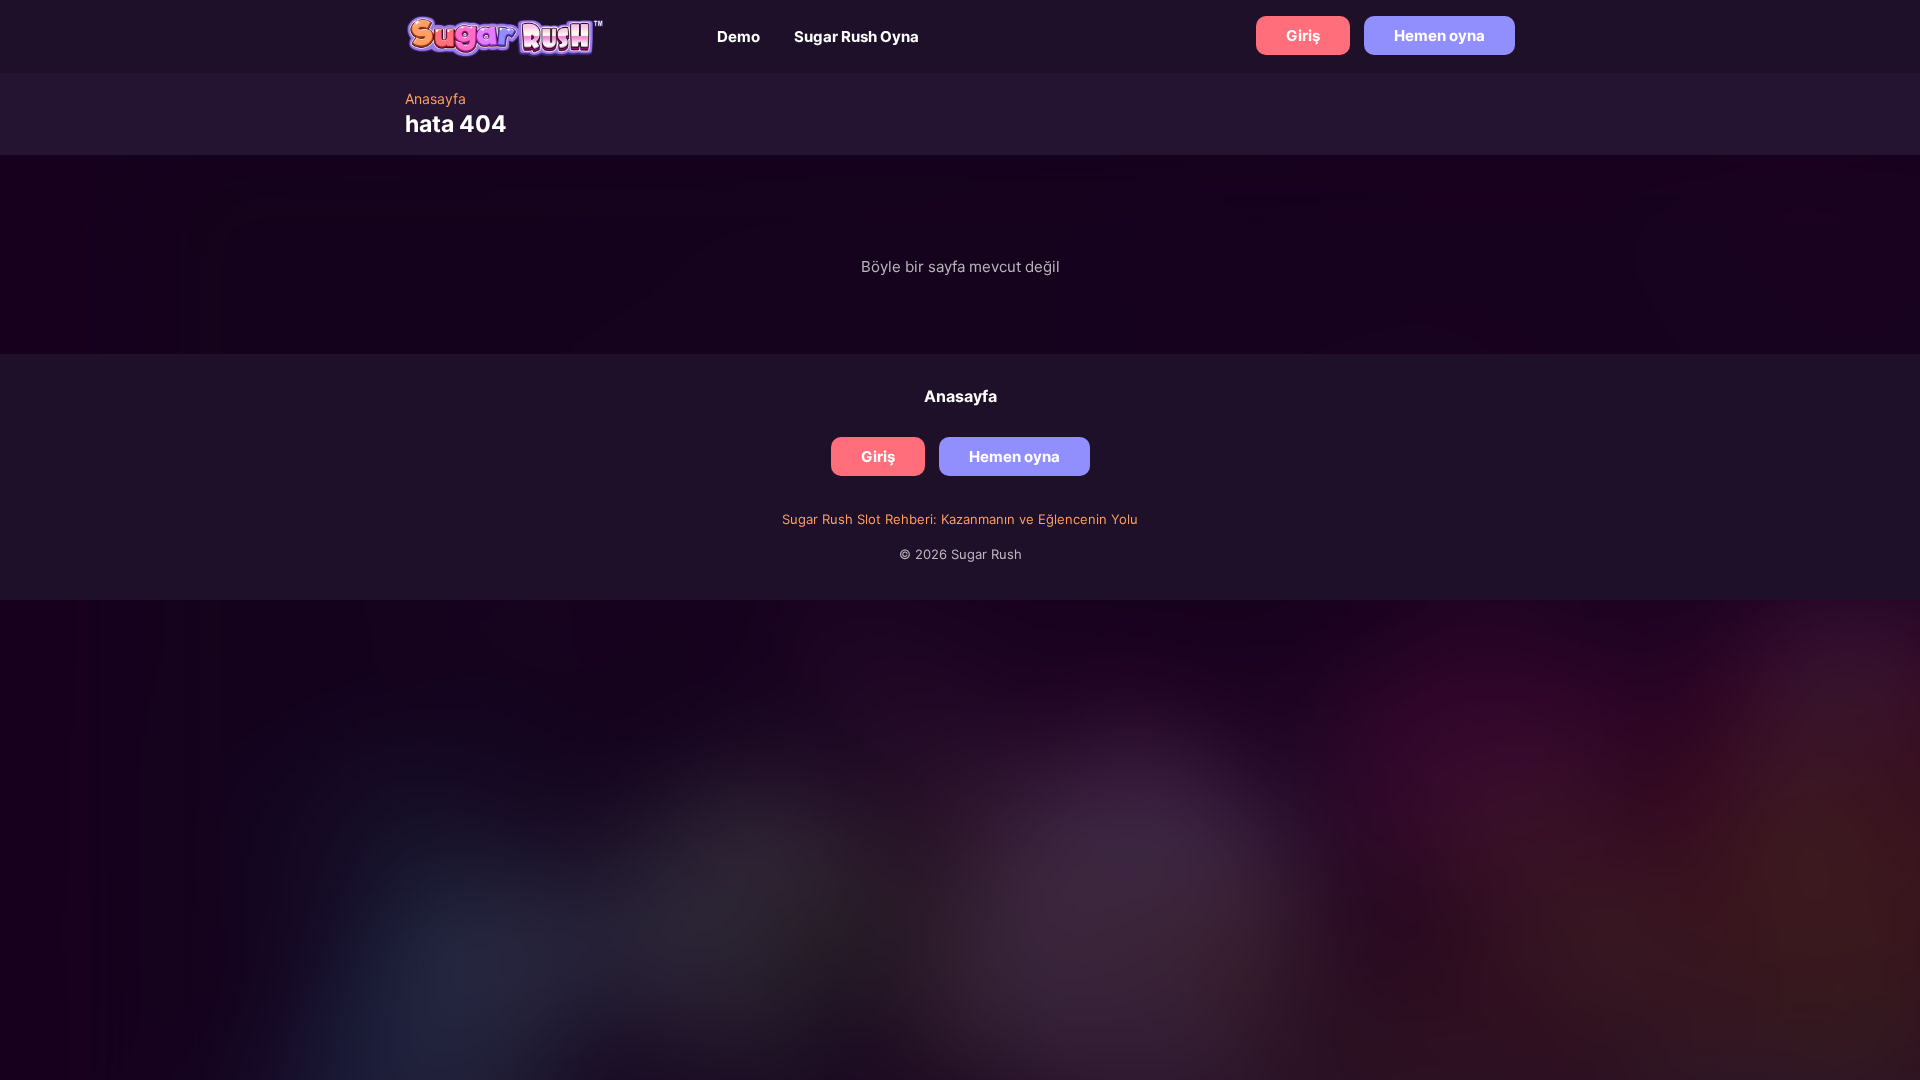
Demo (738, 36)
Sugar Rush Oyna (856, 36)
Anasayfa (960, 396)
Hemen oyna (1439, 35)
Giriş (1303, 35)
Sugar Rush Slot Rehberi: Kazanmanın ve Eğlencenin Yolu (960, 519)
